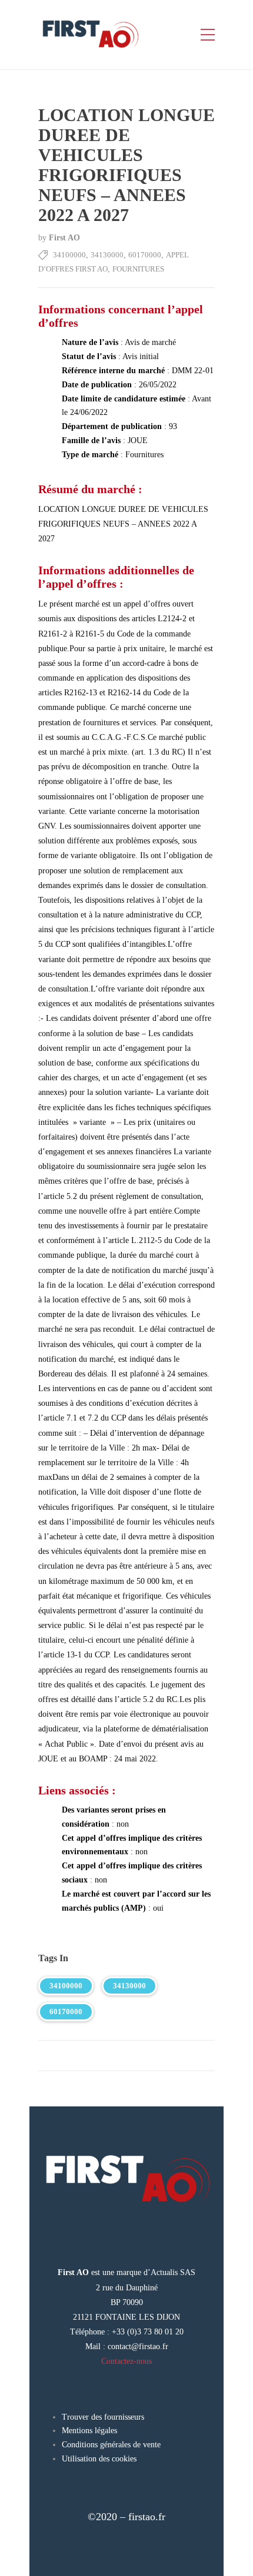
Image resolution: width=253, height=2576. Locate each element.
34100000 (69, 255)
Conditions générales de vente (111, 2445)
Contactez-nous (126, 2361)
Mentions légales (89, 2431)
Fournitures (138, 269)
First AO (64, 238)
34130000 (107, 255)
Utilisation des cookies (99, 2459)
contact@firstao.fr (138, 2346)
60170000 (145, 255)
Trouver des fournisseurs (103, 2417)
